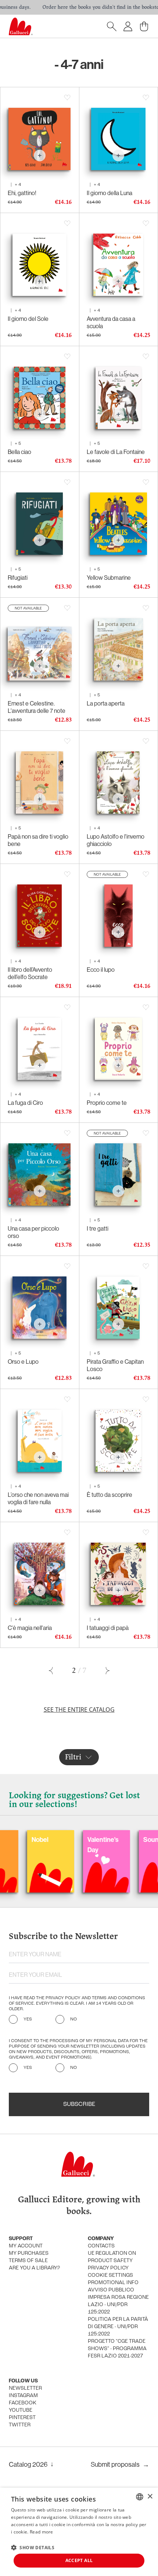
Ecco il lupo (101, 970)
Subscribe (79, 2104)
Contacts (101, 2246)
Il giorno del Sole (28, 319)
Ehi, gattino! (22, 193)
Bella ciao (19, 452)
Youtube (21, 2410)
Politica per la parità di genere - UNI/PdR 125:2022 (118, 2327)
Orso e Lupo (23, 1362)
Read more (42, 2532)
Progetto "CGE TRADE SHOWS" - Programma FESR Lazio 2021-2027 (117, 2349)
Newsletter (25, 2388)
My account (26, 2246)
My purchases (29, 2253)
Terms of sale (28, 2261)
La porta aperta (106, 703)
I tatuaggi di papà (108, 1628)
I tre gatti (98, 1228)
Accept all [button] (79, 2560)
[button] (33, 2547)
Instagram (23, 2396)
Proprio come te (107, 1103)
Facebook (23, 2403)
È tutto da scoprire (109, 1495)
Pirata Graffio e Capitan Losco (115, 1365)
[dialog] (79, 2532)
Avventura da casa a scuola (111, 322)
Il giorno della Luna (109, 193)
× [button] (150, 2497)
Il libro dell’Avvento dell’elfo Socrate (30, 973)
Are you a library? (34, 2268)
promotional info (113, 2283)
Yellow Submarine (109, 578)
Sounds (120, 1840)
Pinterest (22, 2418)
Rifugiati (18, 578)
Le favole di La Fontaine (116, 452)
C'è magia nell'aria (30, 1628)
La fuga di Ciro (25, 1103)
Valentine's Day (68, 1845)
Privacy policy (108, 2268)
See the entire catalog (79, 1710)
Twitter (20, 2425)
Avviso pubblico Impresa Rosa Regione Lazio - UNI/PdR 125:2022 (118, 2301)
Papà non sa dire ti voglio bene (38, 840)
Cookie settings (110, 2275)
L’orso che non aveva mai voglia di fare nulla (38, 1498)
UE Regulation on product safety (112, 2257)
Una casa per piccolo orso (33, 1232)
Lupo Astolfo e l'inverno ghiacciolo (116, 840)
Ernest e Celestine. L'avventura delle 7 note (37, 707)
